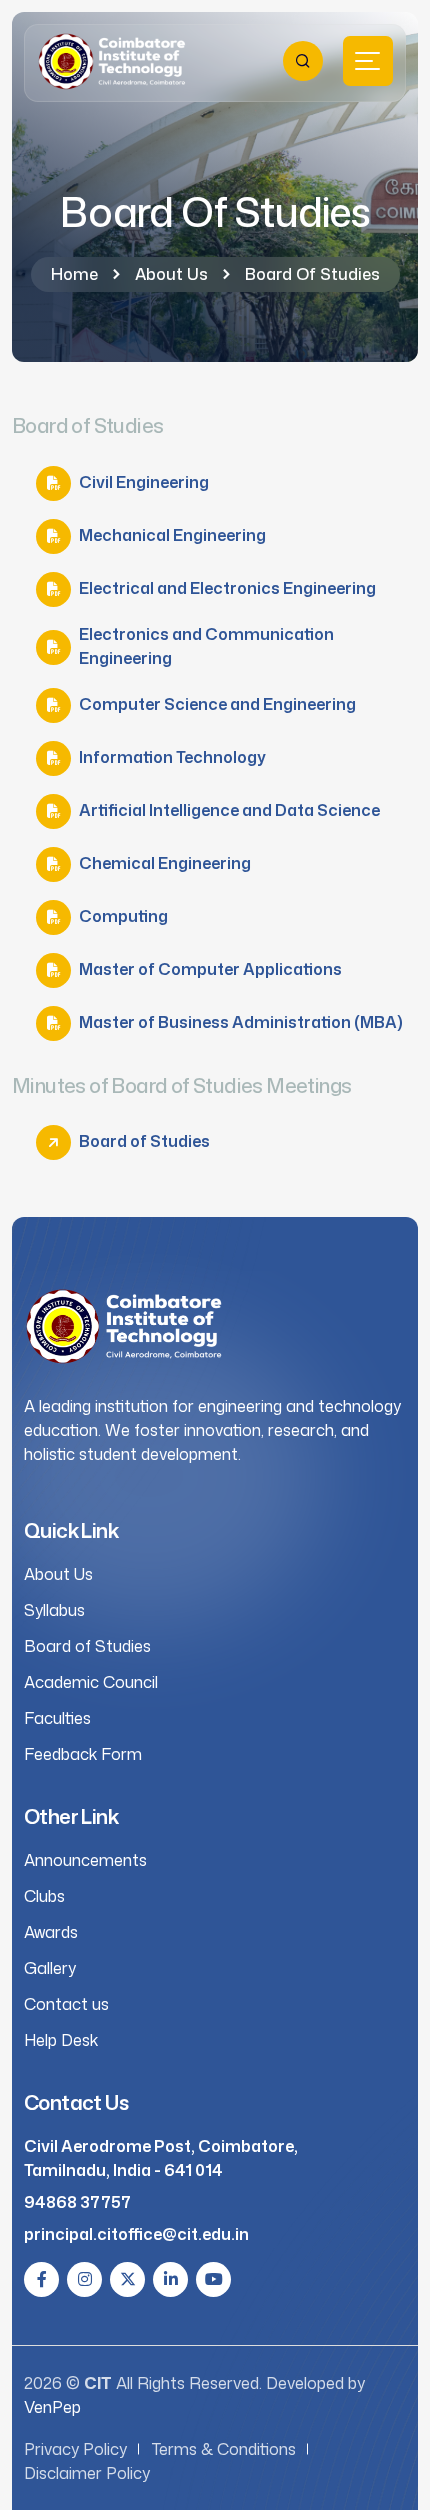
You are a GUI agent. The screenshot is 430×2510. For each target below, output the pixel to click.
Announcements (85, 1860)
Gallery (50, 1968)
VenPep (52, 2407)
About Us (171, 274)
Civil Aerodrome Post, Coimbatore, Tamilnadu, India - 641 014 (161, 2158)
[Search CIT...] (303, 61)
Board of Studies (87, 1646)
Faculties (57, 1718)
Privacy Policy (75, 2449)
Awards (51, 1932)
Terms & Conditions (224, 2449)
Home (74, 274)
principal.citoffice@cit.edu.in (136, 2234)
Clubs (44, 1896)
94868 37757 (77, 2202)
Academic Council (91, 1682)
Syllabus (54, 1610)
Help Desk (61, 2040)
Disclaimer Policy (87, 2473)
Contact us (66, 2004)
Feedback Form (83, 1754)
